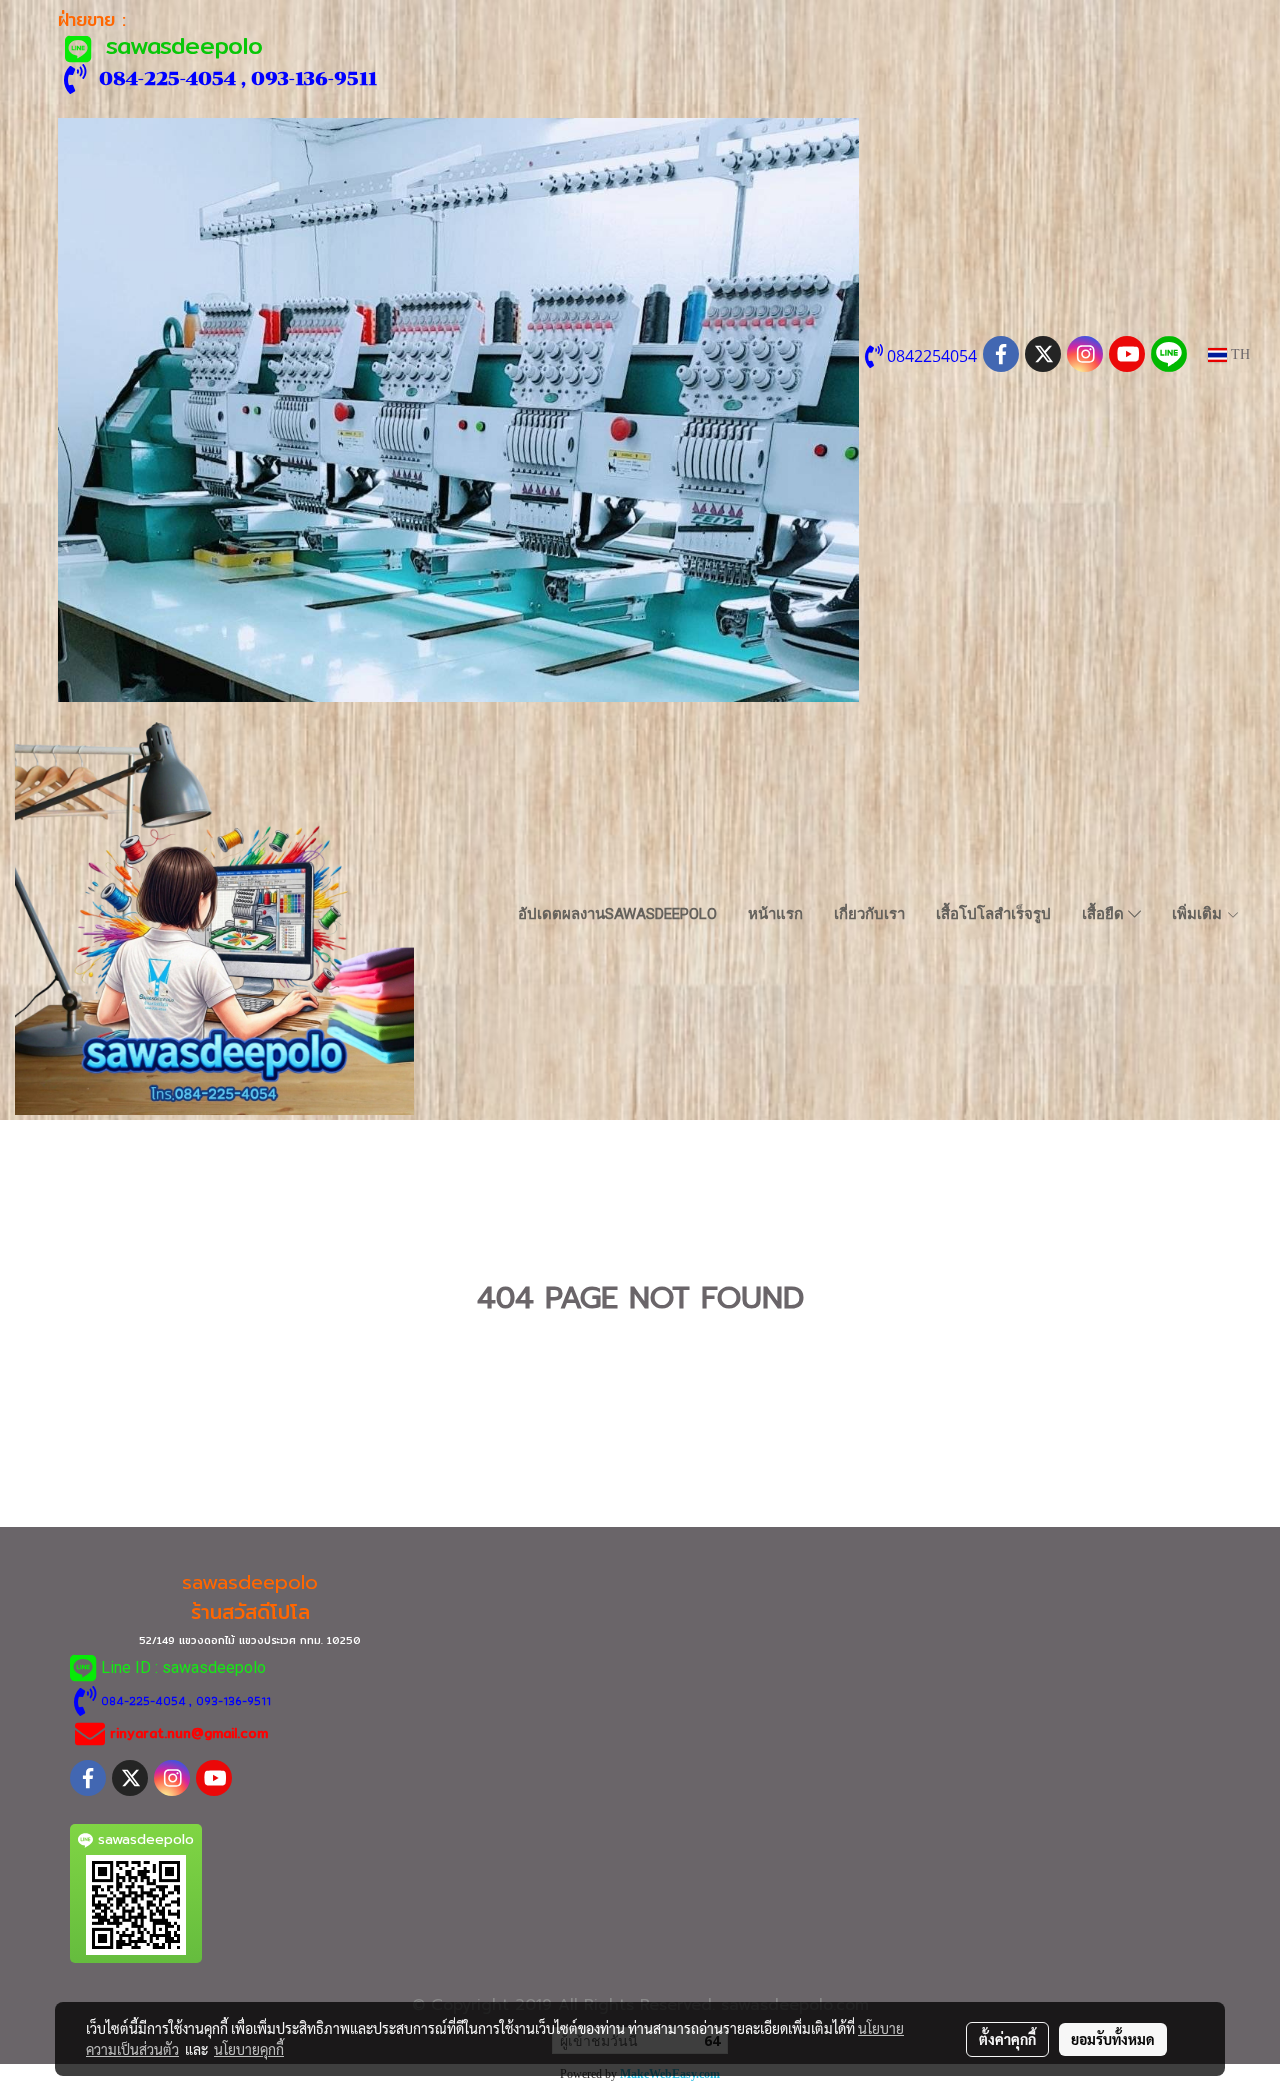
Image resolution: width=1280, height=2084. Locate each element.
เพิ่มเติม (1199, 914)
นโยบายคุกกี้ (249, 2049)
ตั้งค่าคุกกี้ (1007, 2039)
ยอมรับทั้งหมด (1113, 2039)
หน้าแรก (775, 914)
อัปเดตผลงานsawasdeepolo (617, 914)
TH (1238, 354)
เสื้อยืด (1105, 914)
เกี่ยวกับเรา (869, 914)
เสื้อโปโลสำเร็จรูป (993, 914)
